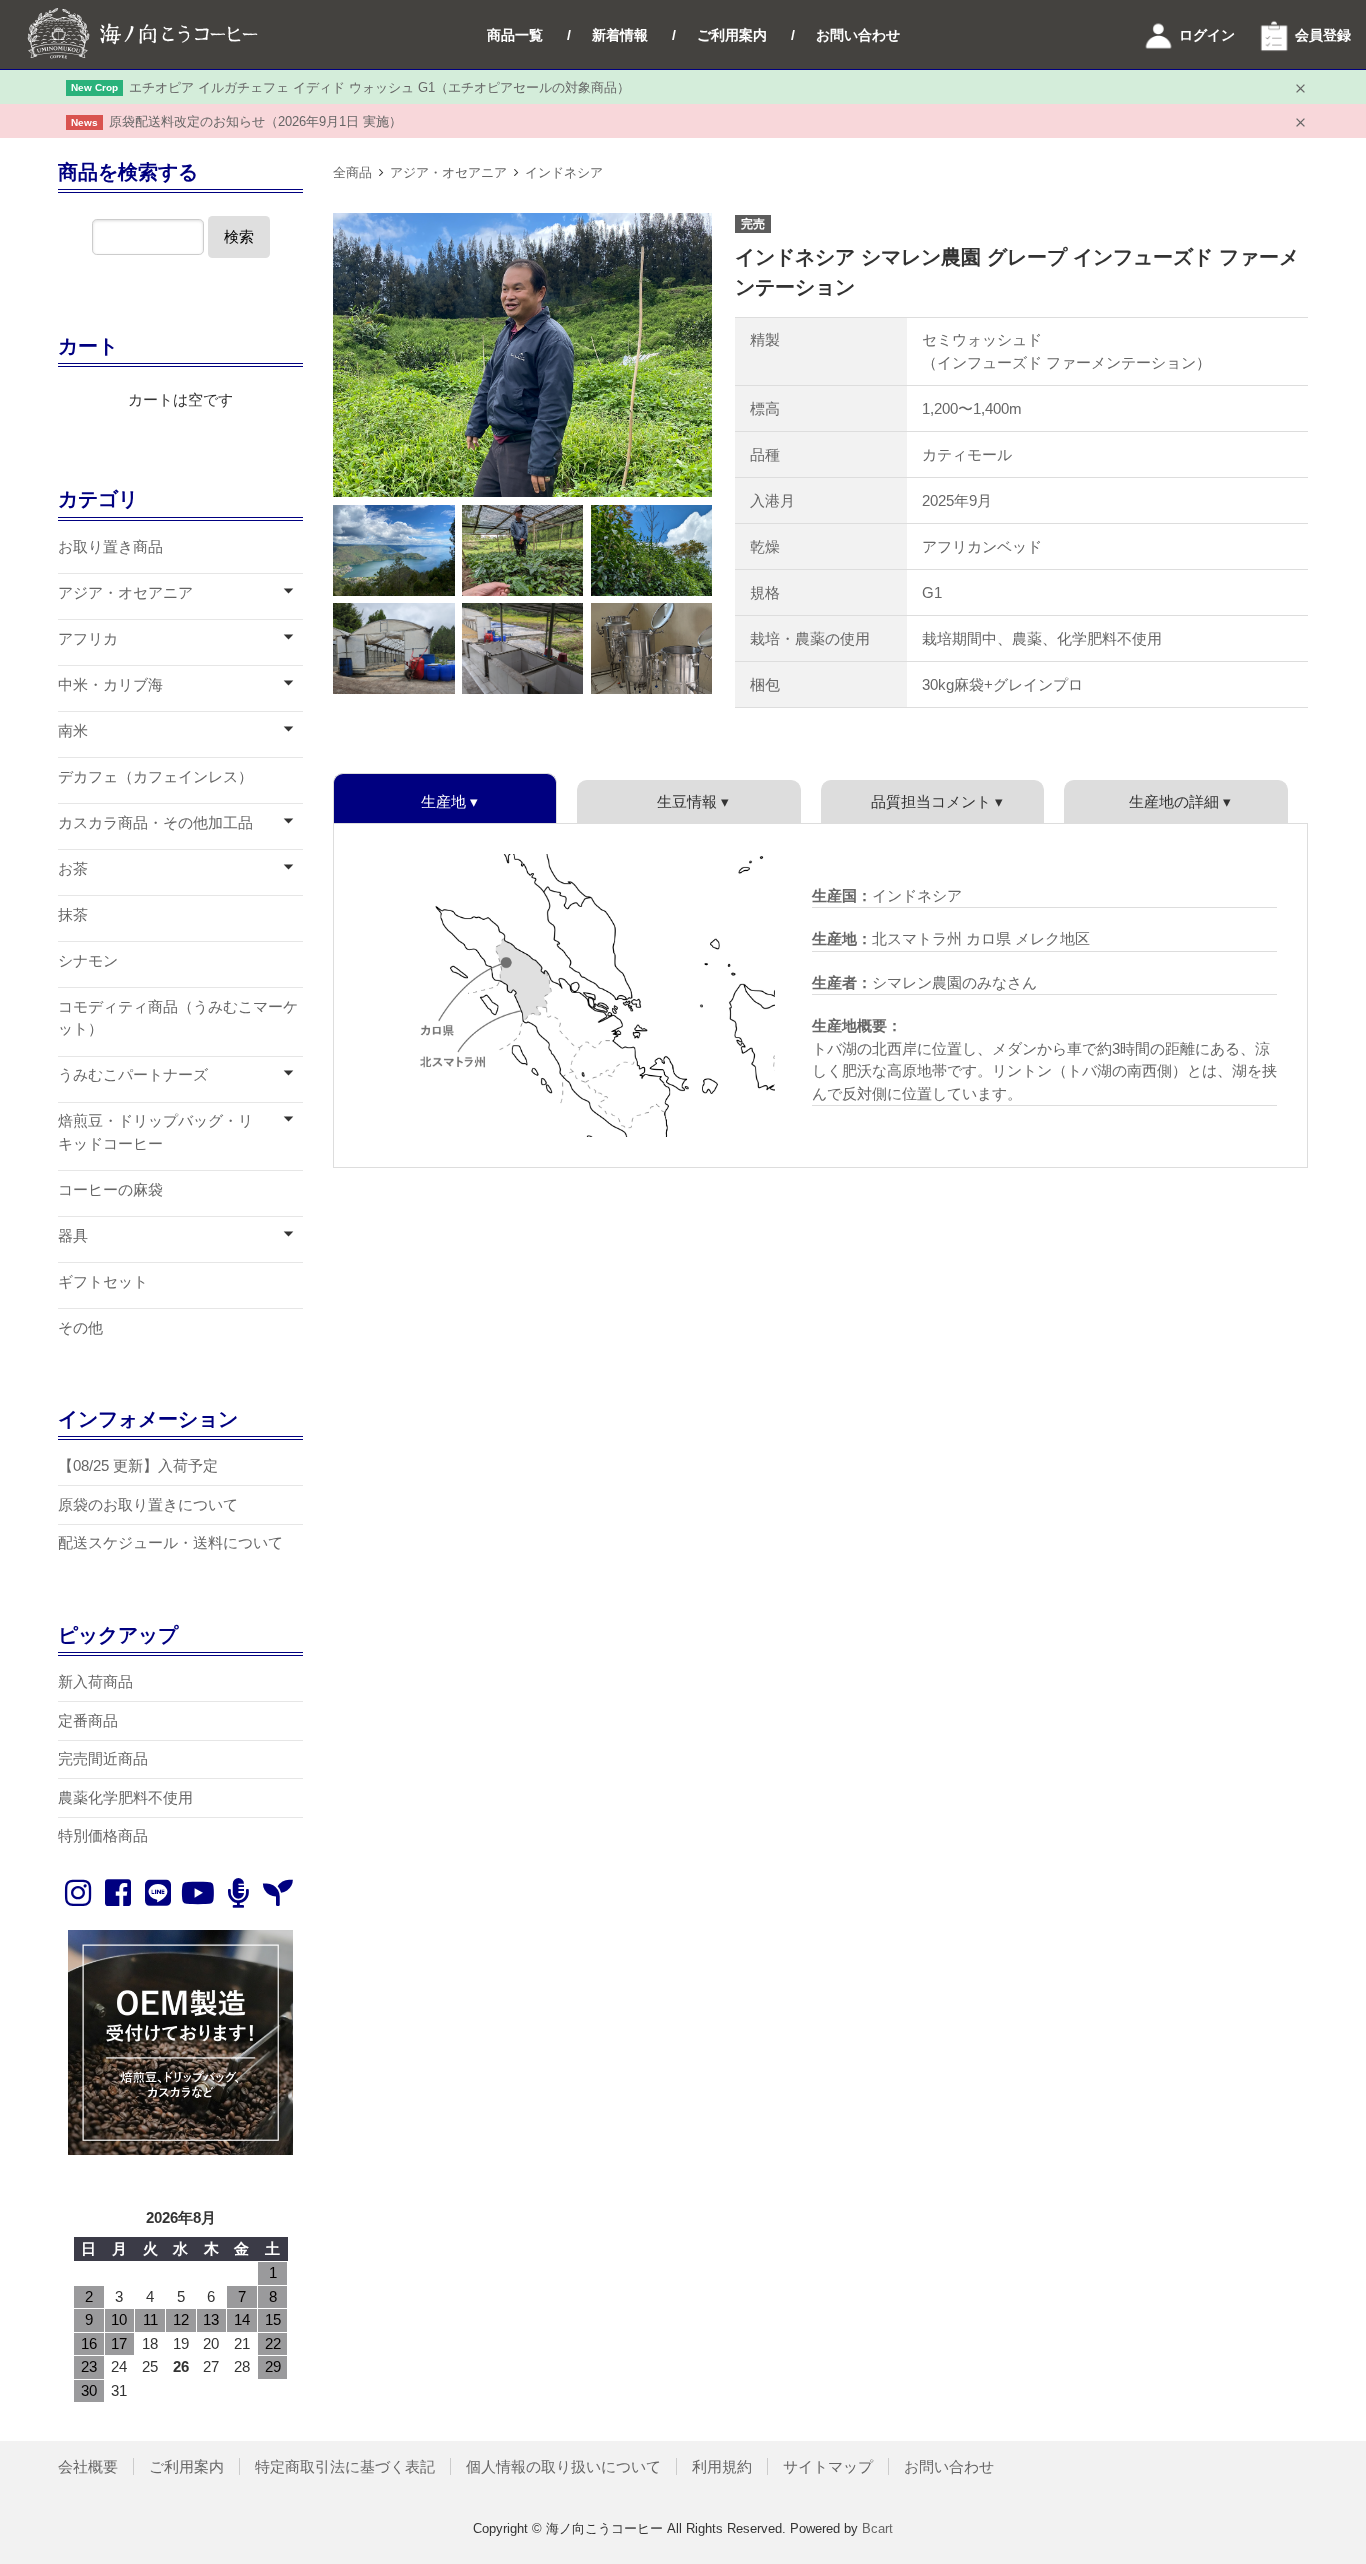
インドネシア (564, 172)
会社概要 (88, 2466)
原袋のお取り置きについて (148, 1504)
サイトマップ (828, 2466)
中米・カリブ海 (110, 684)
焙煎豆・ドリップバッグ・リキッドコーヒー (155, 1132)
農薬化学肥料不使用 (125, 1797)
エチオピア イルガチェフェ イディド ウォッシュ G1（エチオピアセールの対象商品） (379, 87)
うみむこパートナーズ (133, 1074)
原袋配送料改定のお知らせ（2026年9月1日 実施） (255, 121)
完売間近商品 (103, 1758)
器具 (73, 1235)
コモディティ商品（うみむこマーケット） (178, 1018)
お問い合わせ (858, 35)
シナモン (88, 960)
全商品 (352, 172)
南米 (73, 730)
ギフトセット (103, 1281)
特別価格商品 (103, 1835)
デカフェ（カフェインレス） (155, 776)
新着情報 (620, 35)
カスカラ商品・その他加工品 (155, 822)
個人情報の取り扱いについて (563, 2466)
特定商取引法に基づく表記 (345, 2466)
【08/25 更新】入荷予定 (138, 1465)
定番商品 (88, 1720)
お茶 (73, 868)
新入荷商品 (95, 1681)
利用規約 (722, 2466)
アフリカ (88, 638)
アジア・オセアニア (448, 172)
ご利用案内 (732, 35)
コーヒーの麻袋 (110, 1189)
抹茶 (73, 914)
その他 (80, 1327)
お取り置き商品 (110, 546)
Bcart (877, 2528)
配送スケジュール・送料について (170, 1542)
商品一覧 (515, 35)
